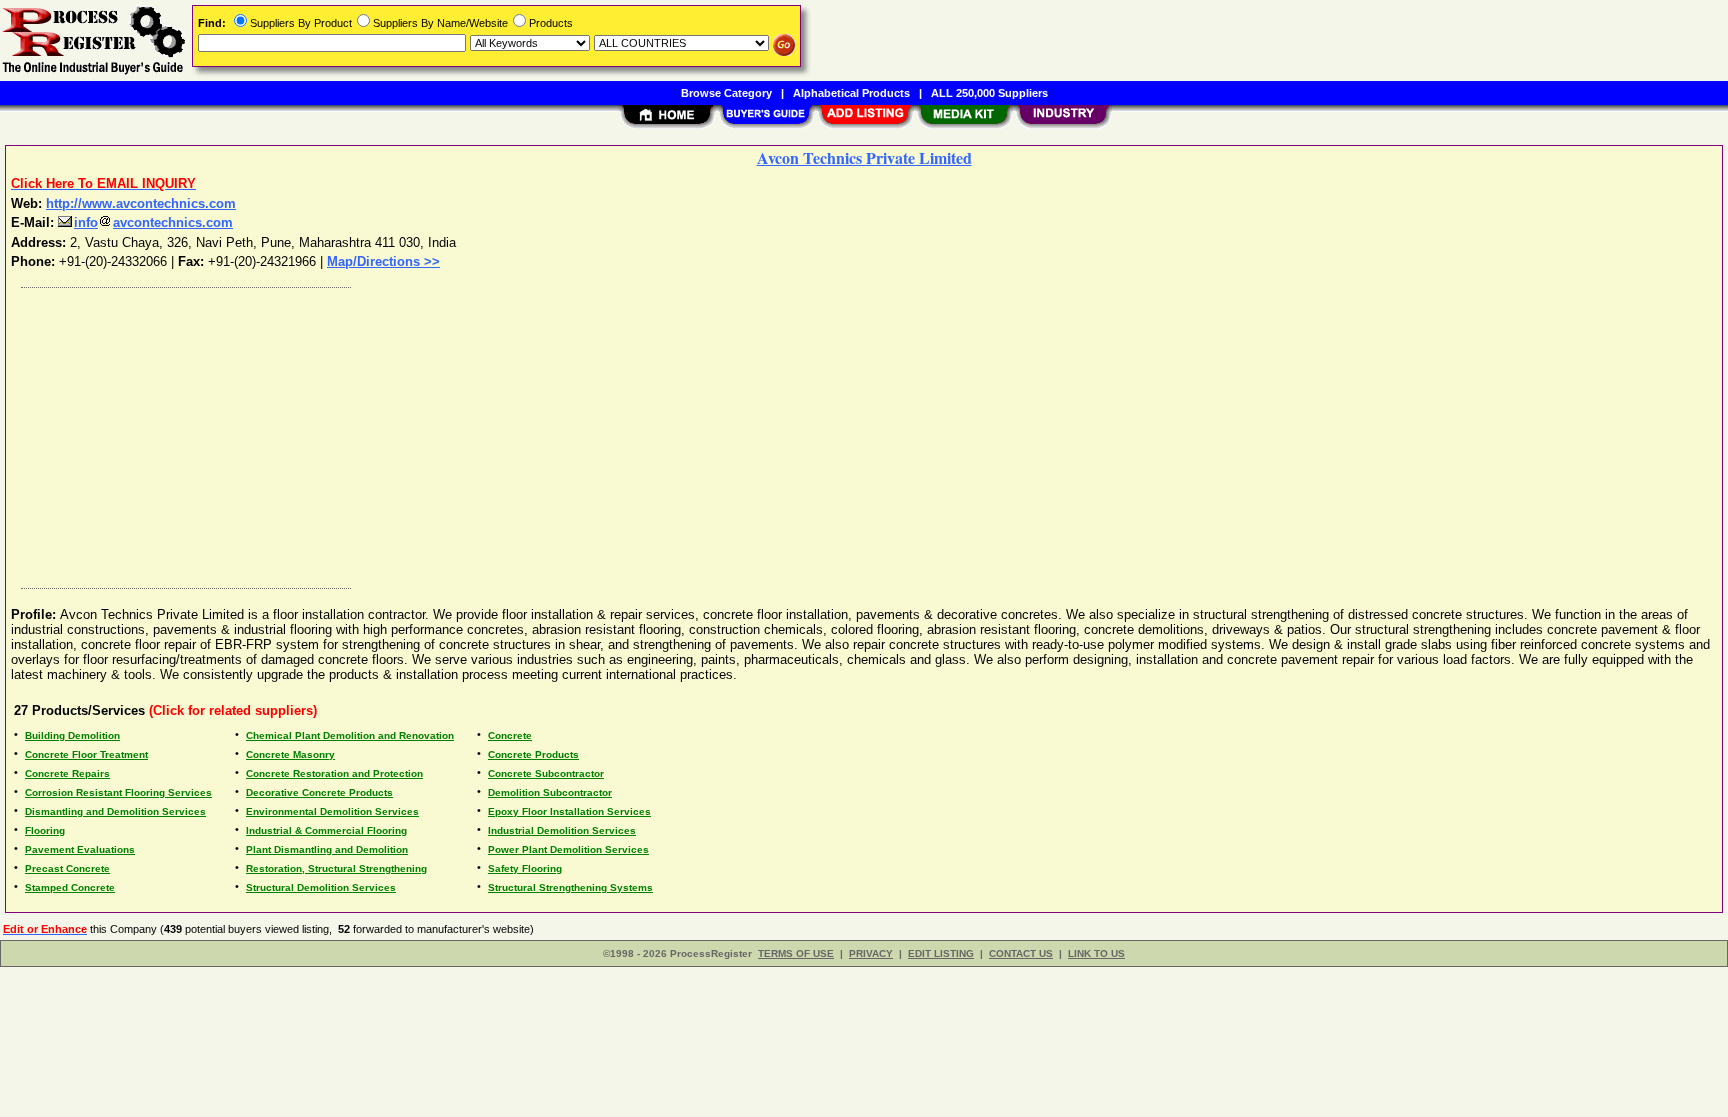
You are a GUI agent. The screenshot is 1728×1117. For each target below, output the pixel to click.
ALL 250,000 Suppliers (989, 93)
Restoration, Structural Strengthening (336, 868)
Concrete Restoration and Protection (334, 773)
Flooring (45, 830)
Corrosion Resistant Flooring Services (118, 792)
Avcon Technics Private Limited (864, 157)
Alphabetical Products (851, 93)
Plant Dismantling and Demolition (327, 849)
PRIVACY (871, 953)
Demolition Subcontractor (550, 792)
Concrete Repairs (67, 773)
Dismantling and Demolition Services (115, 811)
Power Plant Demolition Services (568, 849)
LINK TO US (1096, 953)
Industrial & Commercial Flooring (326, 830)
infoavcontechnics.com (153, 222)
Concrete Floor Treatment (86, 754)
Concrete (510, 735)
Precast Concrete (67, 868)
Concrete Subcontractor (546, 773)
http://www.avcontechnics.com (141, 203)
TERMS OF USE (796, 953)
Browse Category (726, 93)
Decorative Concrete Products (319, 792)
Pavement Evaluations (80, 849)
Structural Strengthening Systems (570, 887)
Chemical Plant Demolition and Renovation (350, 735)
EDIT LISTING (941, 953)
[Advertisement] (613, 433)
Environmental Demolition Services (332, 811)
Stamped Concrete (70, 887)
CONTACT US (1021, 953)
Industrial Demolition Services (562, 830)
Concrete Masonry (290, 754)
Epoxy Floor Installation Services (569, 811)
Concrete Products (533, 754)
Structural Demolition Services (321, 887)
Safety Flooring (525, 868)
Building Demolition (72, 735)
